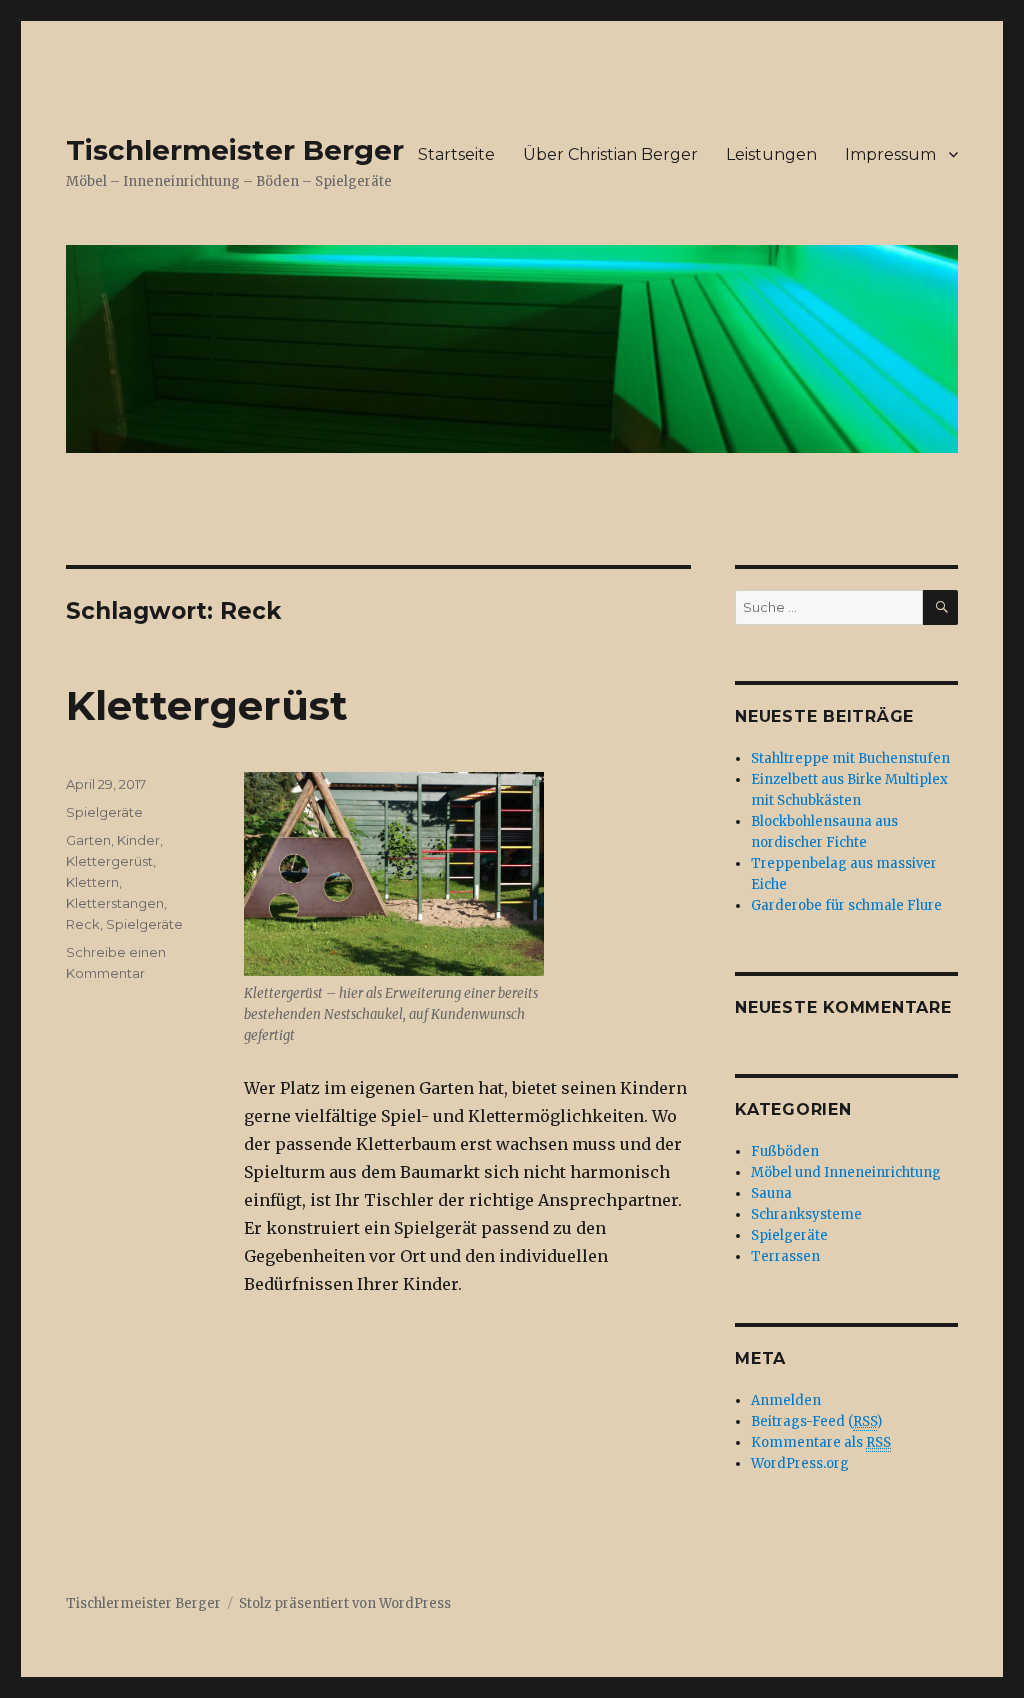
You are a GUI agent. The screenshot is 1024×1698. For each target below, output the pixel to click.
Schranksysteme (806, 1214)
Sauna (771, 1193)
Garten (88, 840)
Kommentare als (821, 1442)
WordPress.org (800, 1463)
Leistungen (771, 154)
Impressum (890, 154)
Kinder (138, 840)
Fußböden (785, 1151)
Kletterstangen (115, 903)
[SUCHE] (940, 607)
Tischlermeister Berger (235, 150)
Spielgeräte (104, 812)
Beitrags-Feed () (816, 1421)
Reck (83, 924)
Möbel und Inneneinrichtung (846, 1172)
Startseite (456, 154)
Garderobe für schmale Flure (846, 905)
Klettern (92, 882)
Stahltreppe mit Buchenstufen (850, 758)
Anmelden (786, 1400)
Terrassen (785, 1256)
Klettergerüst (207, 705)
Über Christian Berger (610, 154)
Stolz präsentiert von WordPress (345, 1603)
